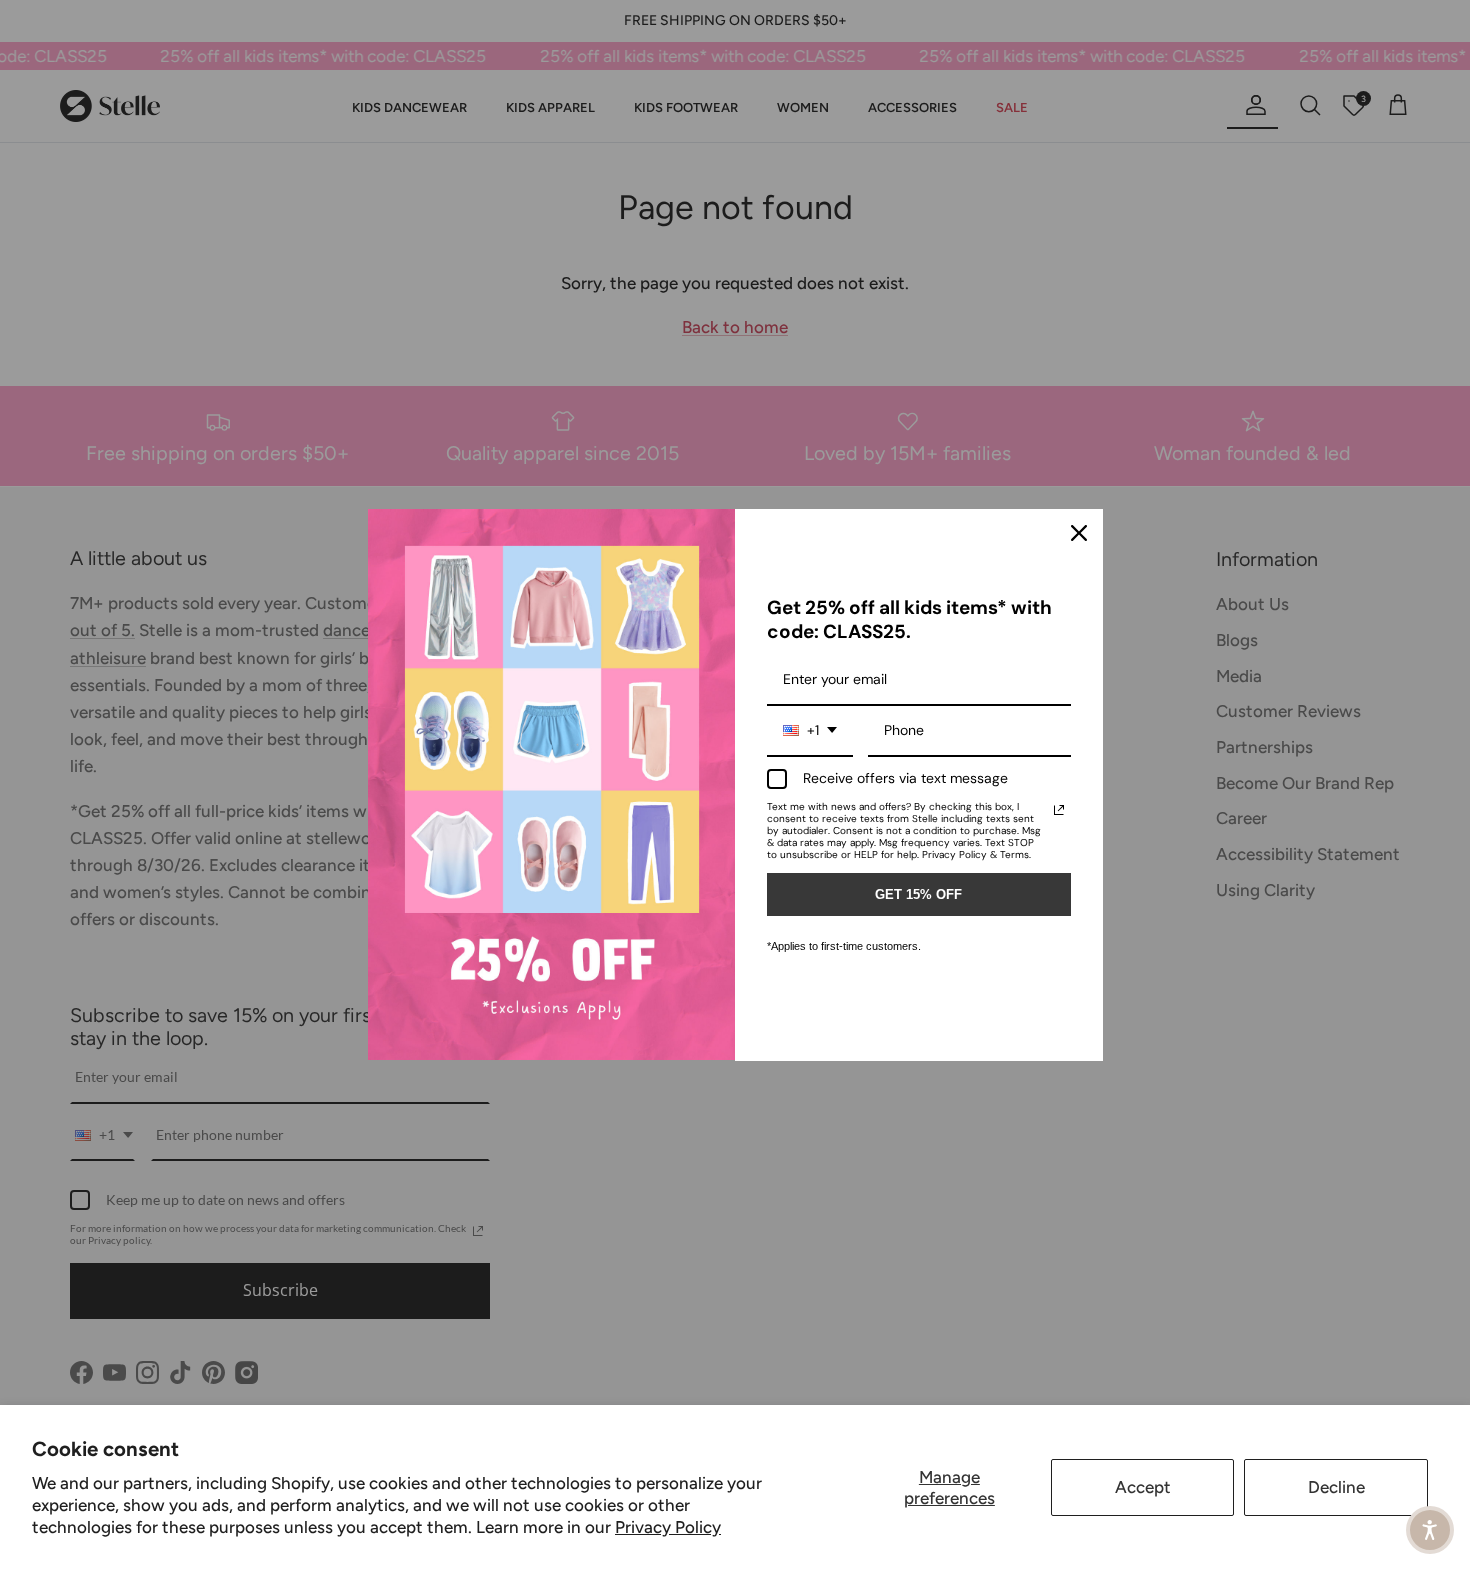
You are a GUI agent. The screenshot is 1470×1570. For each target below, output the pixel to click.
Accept (1143, 1487)
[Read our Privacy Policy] (1059, 810)
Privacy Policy (668, 1527)
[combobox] (810, 731)
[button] (1430, 1530)
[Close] (1079, 533)
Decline (1336, 1487)
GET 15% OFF (918, 894)
